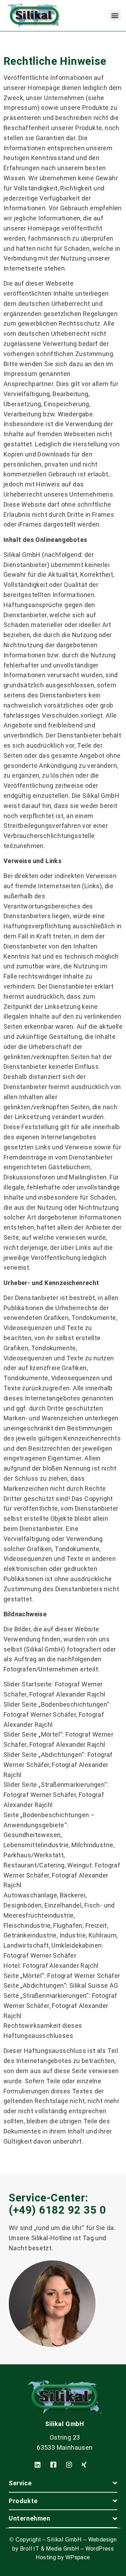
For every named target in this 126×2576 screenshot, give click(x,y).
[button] (115, 16)
